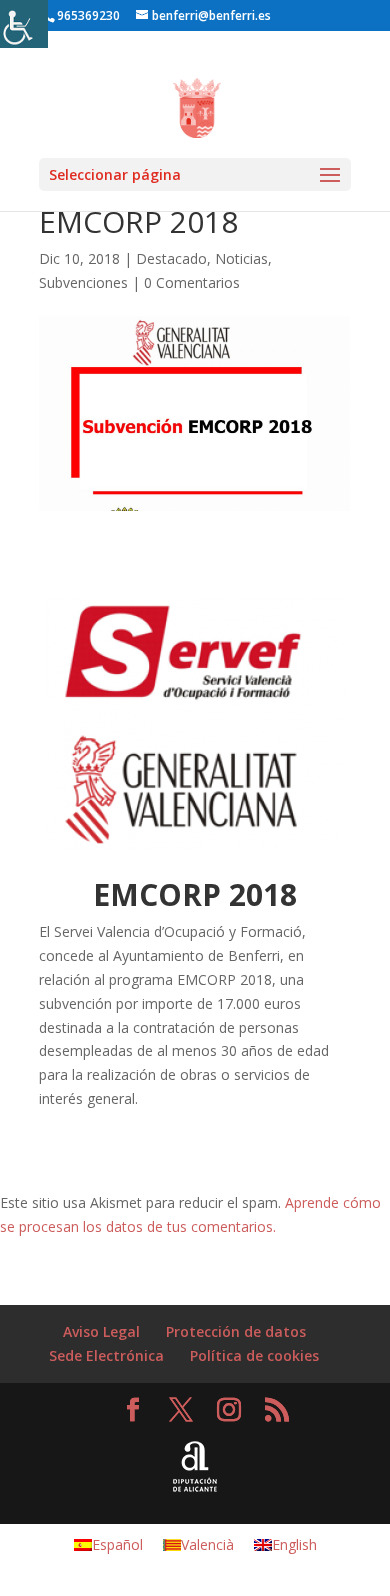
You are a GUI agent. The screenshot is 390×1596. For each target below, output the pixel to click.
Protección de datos (236, 1331)
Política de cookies (254, 1355)
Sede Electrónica (106, 1355)
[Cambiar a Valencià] (313, 7)
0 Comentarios (192, 282)
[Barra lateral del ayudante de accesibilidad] (24, 24)
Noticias (241, 258)
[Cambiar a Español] (293, 7)
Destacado (171, 258)
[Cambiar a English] (333, 7)
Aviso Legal (101, 1331)
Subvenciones (83, 282)
